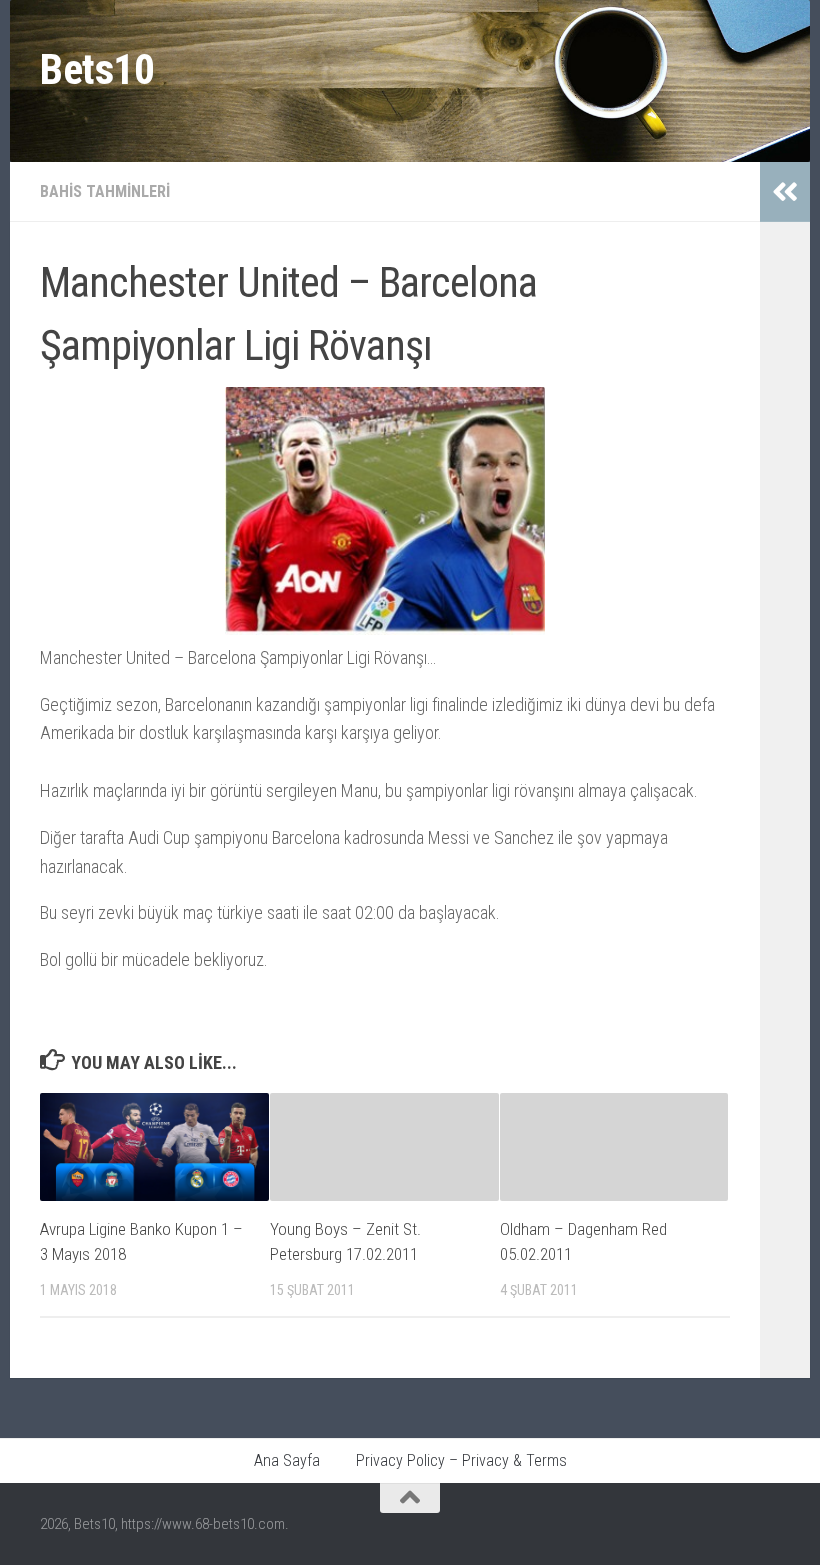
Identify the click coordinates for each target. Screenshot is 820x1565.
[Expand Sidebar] (785, 192)
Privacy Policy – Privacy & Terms (461, 1460)
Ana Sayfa (287, 1460)
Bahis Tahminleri (105, 191)
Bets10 (97, 69)
